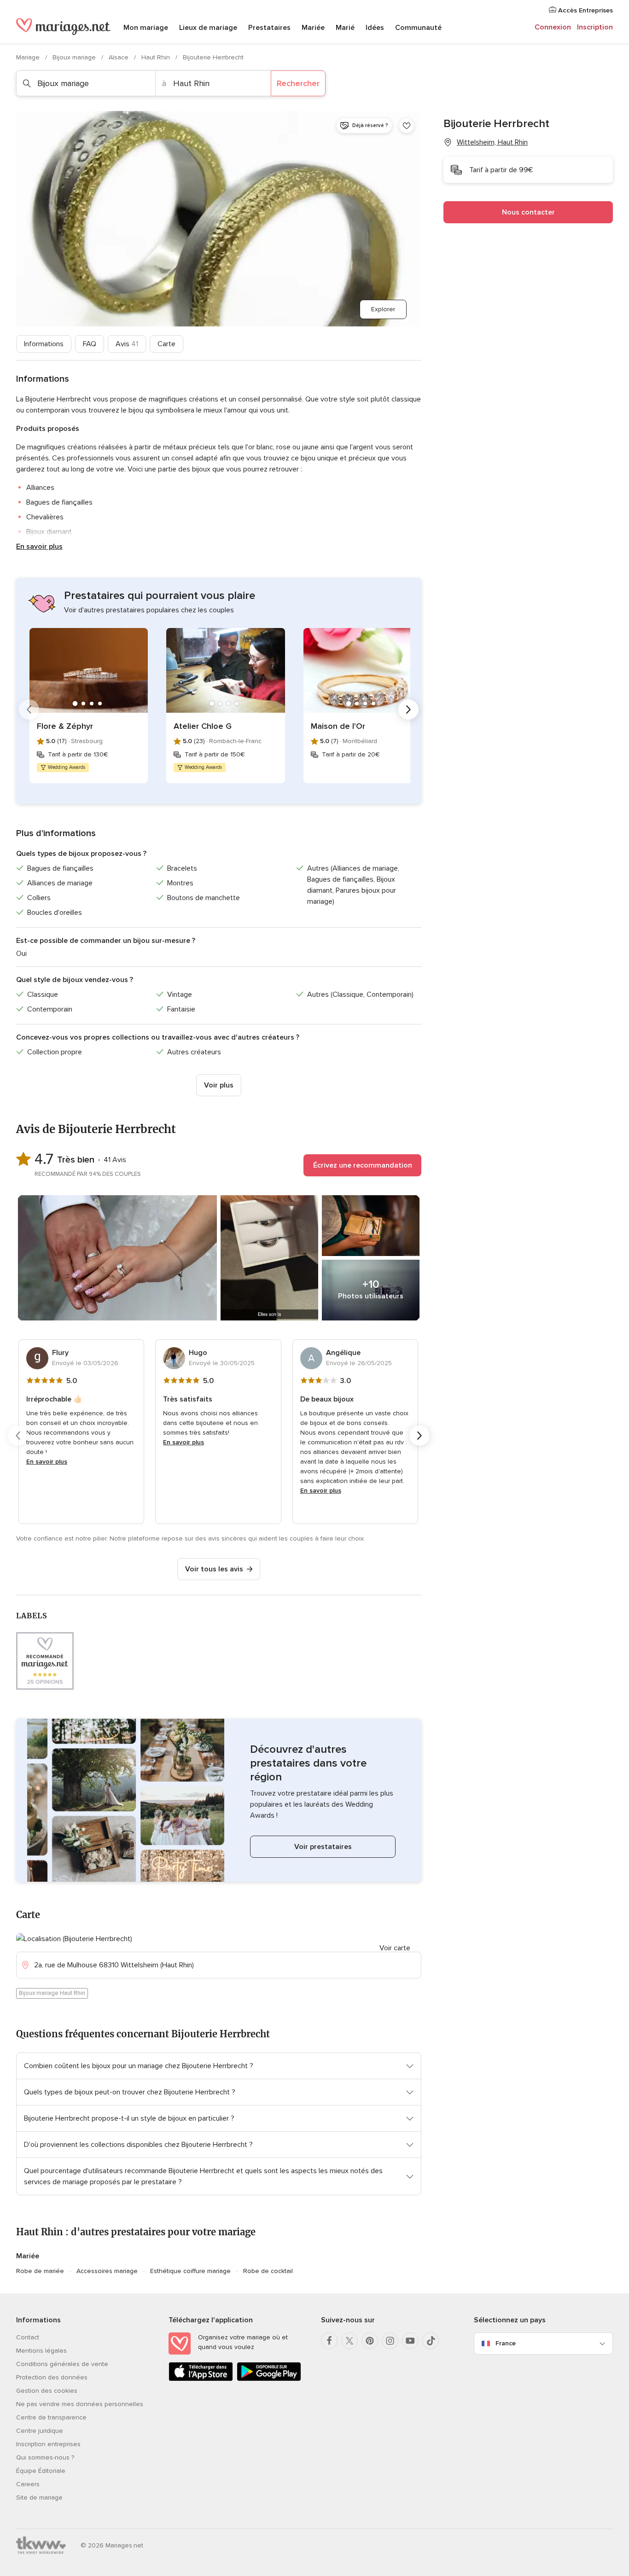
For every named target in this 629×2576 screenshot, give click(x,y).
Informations (44, 344)
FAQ (90, 344)
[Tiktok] (431, 2341)
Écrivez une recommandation (363, 1165)
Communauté (418, 28)
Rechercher (298, 83)
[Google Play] (269, 2379)
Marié (345, 28)
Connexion (553, 27)
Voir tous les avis (214, 1569)
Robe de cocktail (268, 2271)
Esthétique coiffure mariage (190, 2271)
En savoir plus (39, 547)
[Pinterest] (370, 2341)
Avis (127, 344)
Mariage (29, 57)
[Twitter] (349, 2341)
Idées (375, 28)
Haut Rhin (157, 57)
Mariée (313, 28)
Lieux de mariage (208, 28)
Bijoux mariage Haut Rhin (52, 1993)
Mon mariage (146, 28)
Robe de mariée (40, 2271)
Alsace (119, 57)
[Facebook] (329, 2341)
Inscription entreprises (48, 2444)
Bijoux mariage (75, 57)
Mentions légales (41, 2351)
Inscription (595, 27)
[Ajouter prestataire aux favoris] (407, 126)
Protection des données (52, 2377)
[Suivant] (408, 709)
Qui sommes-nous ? (45, 2457)
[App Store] (201, 2379)
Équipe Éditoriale (41, 2471)
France (506, 2343)
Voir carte (395, 1948)
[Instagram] (390, 2341)
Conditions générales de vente (62, 2364)
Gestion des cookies (47, 2391)
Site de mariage (39, 2497)
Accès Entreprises (585, 10)
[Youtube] (410, 2341)
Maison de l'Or (338, 726)
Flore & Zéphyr (65, 726)
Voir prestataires (323, 1847)
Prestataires (269, 28)
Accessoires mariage (107, 2271)
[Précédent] (29, 709)
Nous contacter (528, 212)
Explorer (383, 309)
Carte (166, 344)
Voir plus (219, 1085)
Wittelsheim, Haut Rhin (492, 142)
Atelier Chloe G (203, 726)
